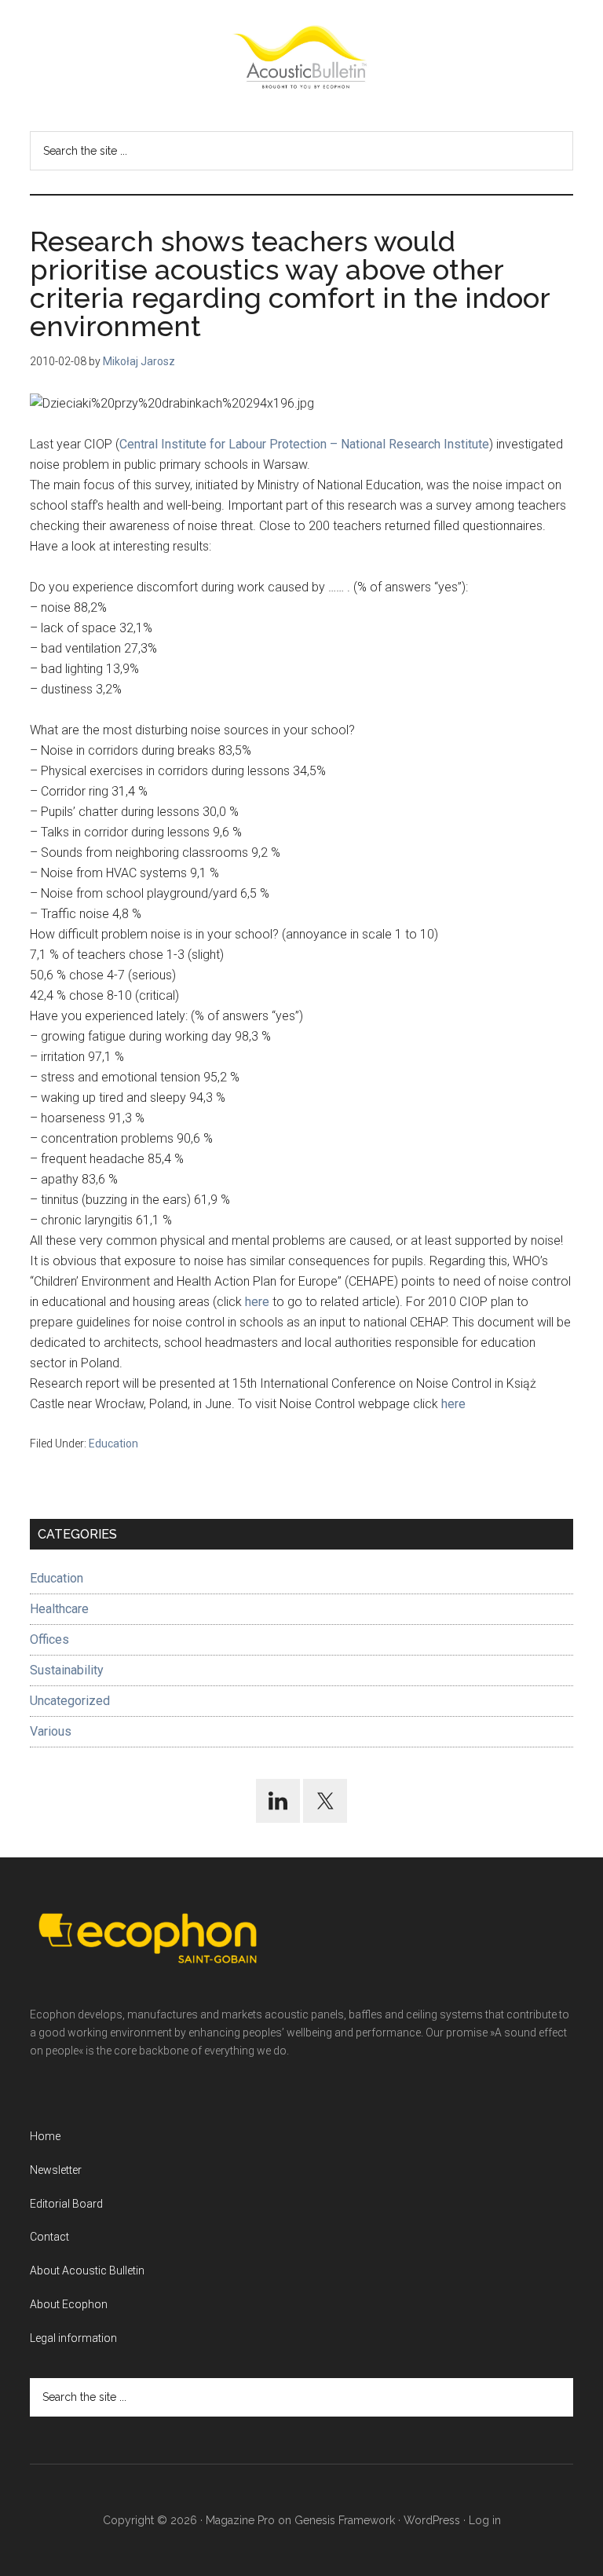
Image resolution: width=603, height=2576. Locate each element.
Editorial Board (66, 2204)
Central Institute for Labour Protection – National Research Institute (304, 444)
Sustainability (67, 1670)
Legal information (73, 2338)
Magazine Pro (240, 2520)
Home (45, 2136)
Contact (49, 2237)
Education (113, 1444)
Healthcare (59, 1609)
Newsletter (56, 2170)
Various (51, 1731)
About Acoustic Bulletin (87, 2270)
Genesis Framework (345, 2520)
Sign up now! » (473, 2526)
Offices (49, 1639)
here (257, 1302)
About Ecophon (69, 2304)
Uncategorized (70, 1701)
